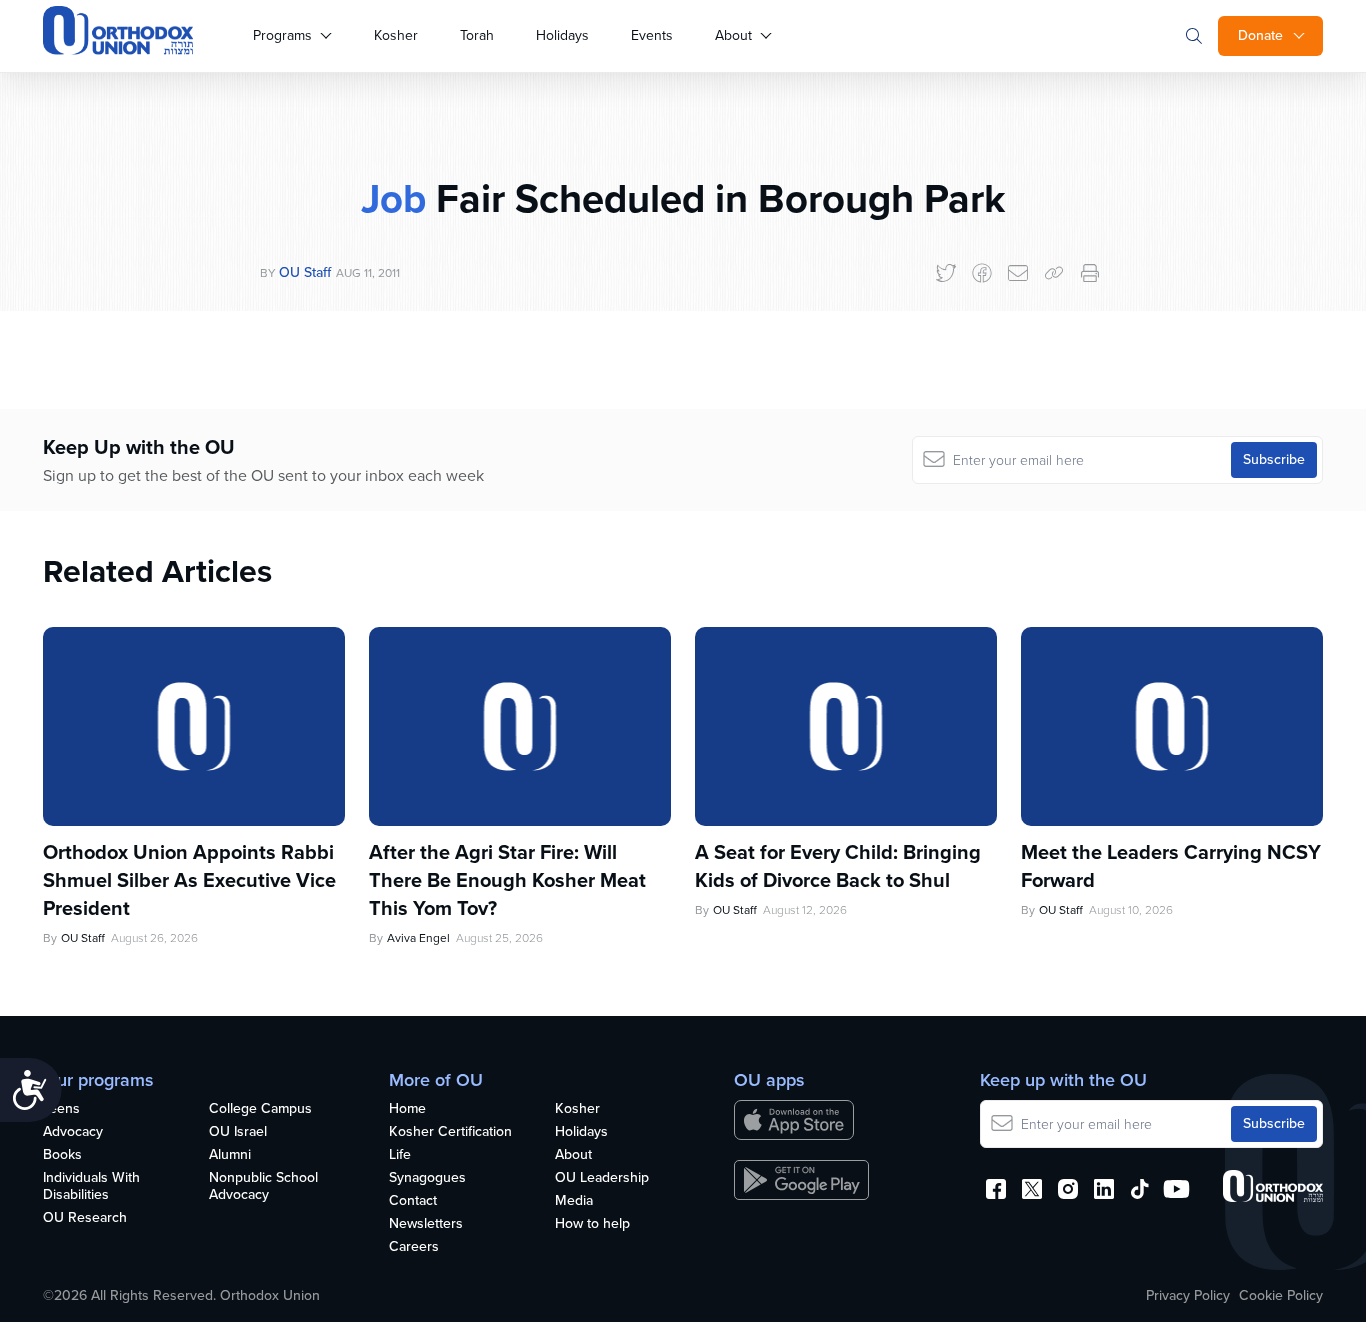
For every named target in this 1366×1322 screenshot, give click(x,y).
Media (574, 1201)
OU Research (85, 1218)
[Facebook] (982, 273)
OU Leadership (602, 1178)
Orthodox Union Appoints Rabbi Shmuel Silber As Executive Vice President (189, 880)
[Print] (1090, 273)
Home (407, 1109)
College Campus (260, 1109)
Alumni (230, 1155)
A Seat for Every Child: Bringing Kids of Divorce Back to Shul (838, 866)
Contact (413, 1201)
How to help (592, 1224)
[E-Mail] (1018, 273)
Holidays (562, 35)
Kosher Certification (450, 1132)
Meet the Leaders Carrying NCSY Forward (1171, 866)
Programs (282, 35)
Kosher (396, 35)
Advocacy (73, 1132)
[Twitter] (946, 273)
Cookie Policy (1281, 1296)
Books (62, 1155)
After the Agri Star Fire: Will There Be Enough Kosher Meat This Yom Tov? (507, 880)
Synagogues (427, 1178)
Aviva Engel (418, 938)
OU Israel (238, 1132)
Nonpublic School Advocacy (263, 1187)
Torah (477, 35)
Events (652, 35)
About (733, 35)
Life (400, 1155)
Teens (61, 1109)
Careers (414, 1247)
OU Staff (305, 272)
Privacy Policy (1188, 1296)
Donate (1260, 35)
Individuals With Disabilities (91, 1187)
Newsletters (426, 1224)
